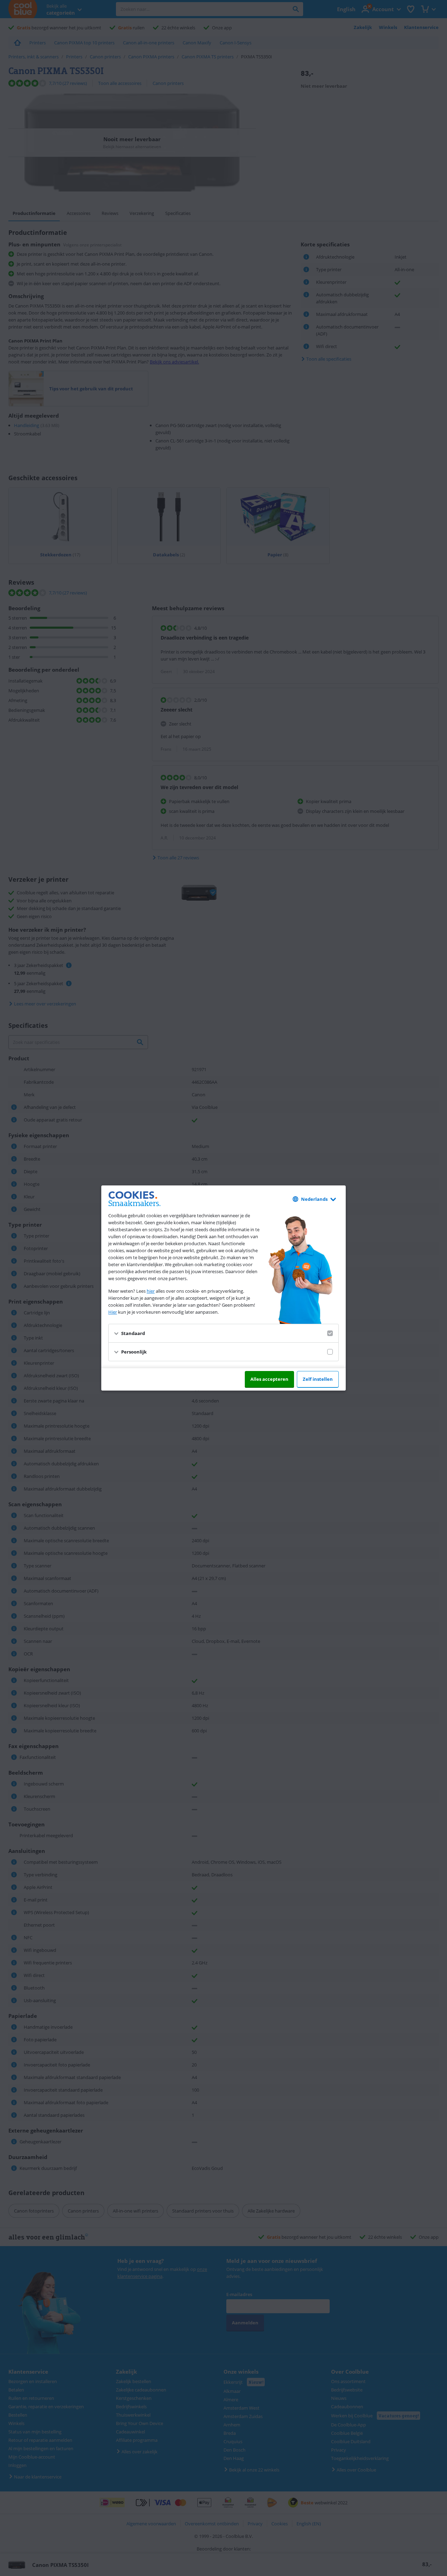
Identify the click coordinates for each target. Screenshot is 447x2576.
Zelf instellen (318, 1379)
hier (151, 1291)
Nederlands (314, 1199)
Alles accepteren (269, 1379)
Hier (113, 1312)
